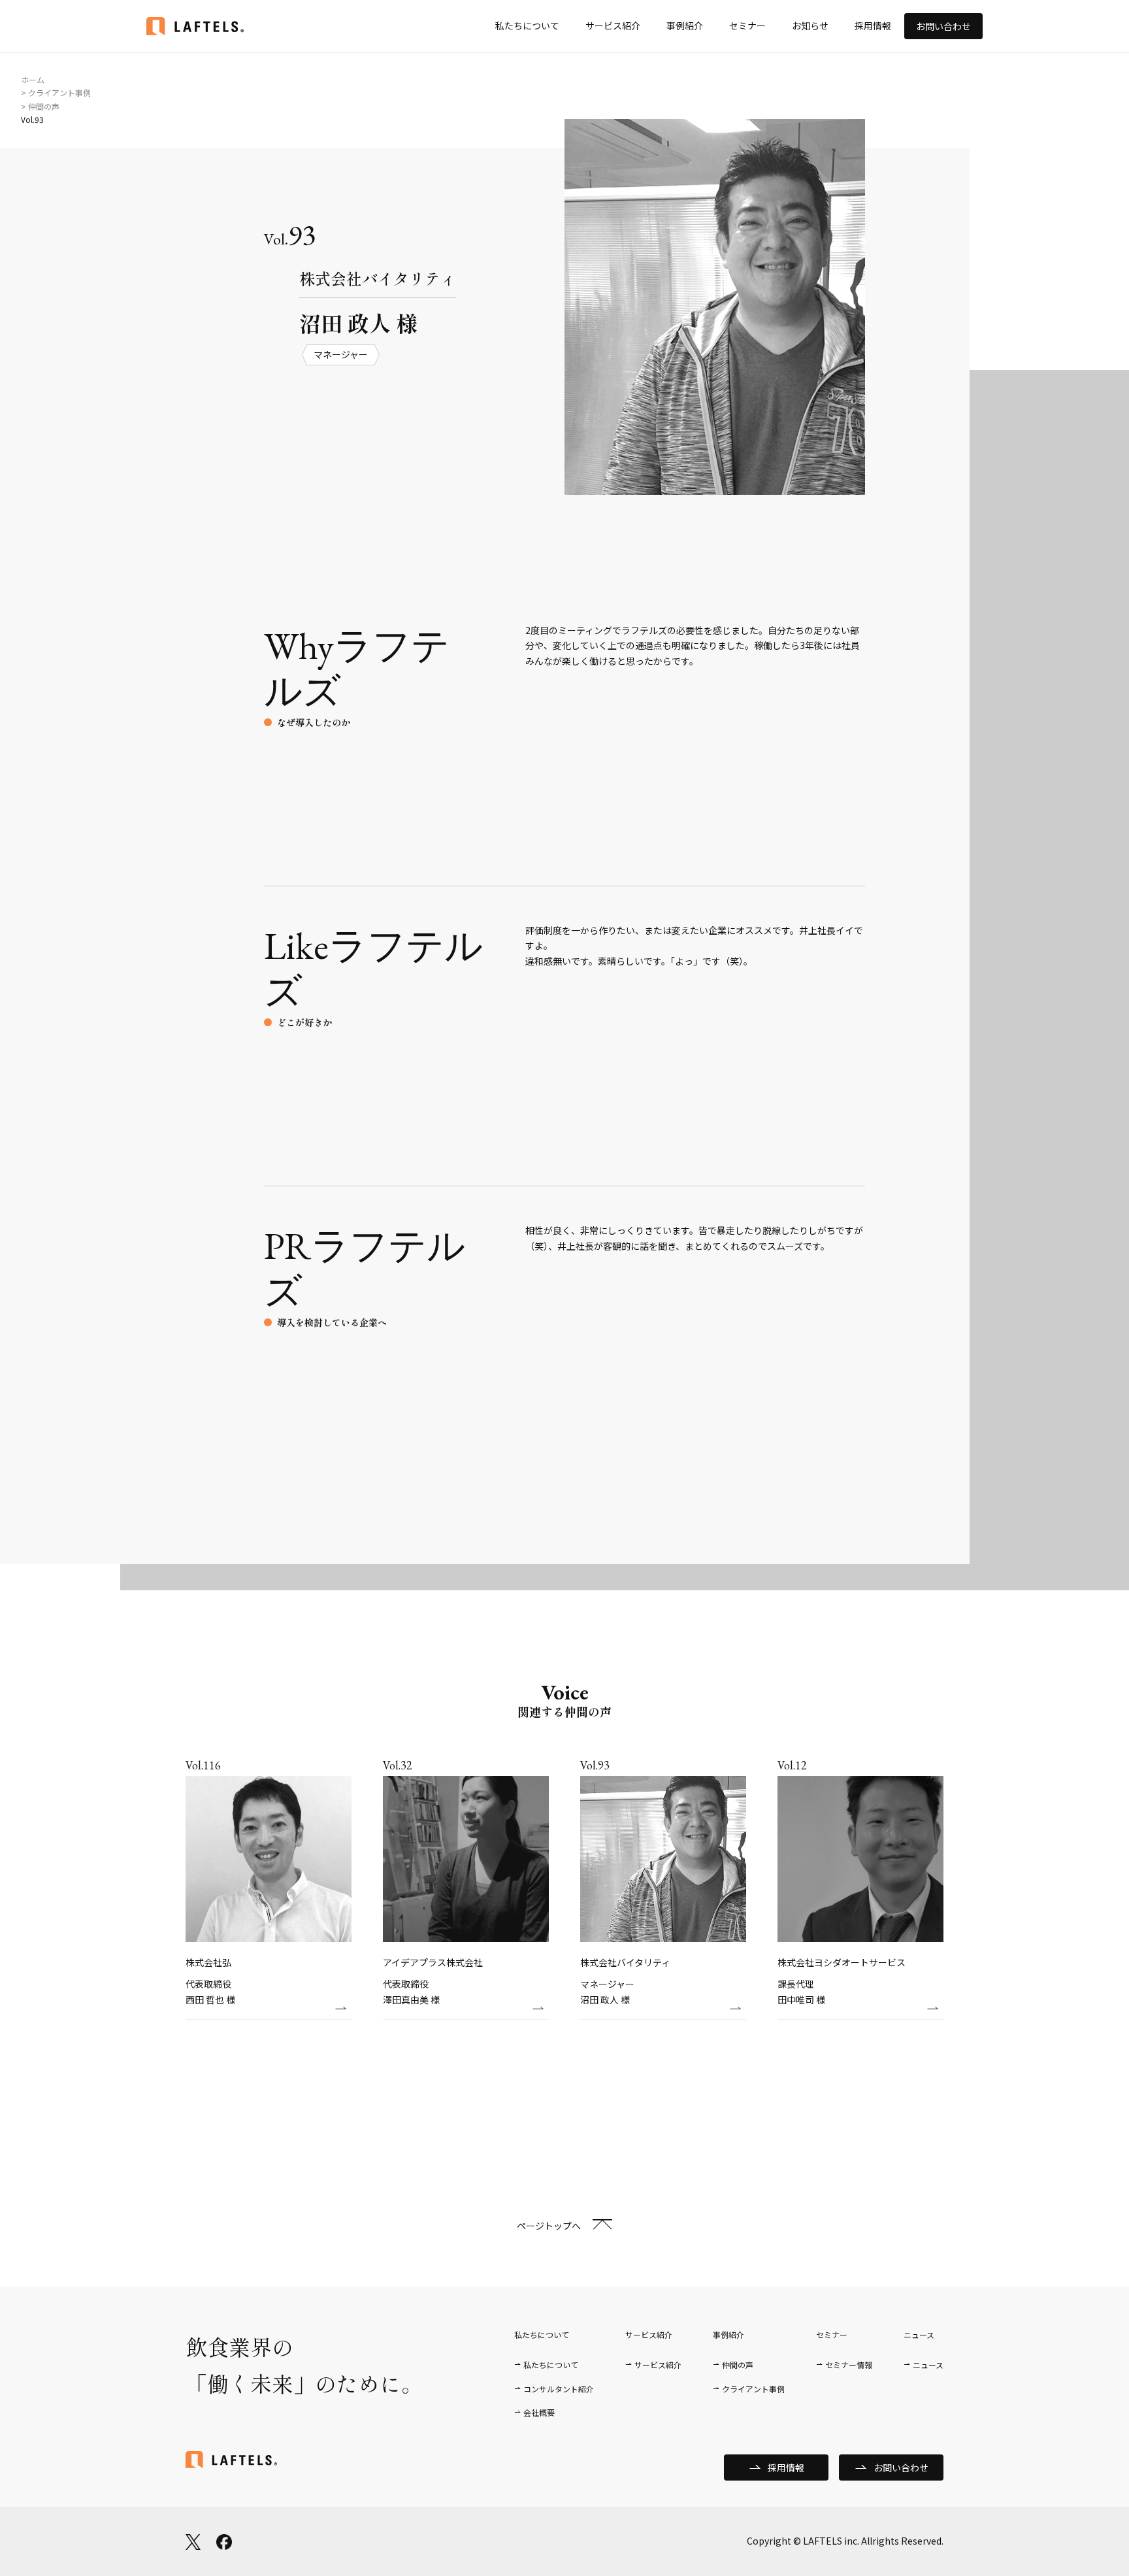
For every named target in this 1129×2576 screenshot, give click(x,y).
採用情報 (873, 25)
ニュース (928, 2365)
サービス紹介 (613, 25)
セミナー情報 (849, 2365)
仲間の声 (738, 2365)
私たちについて (527, 25)
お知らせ (810, 25)
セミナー (747, 25)
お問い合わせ (943, 26)
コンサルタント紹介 (559, 2389)
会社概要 (539, 2412)
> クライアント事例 (56, 92)
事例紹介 (685, 25)
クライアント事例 (753, 2389)
